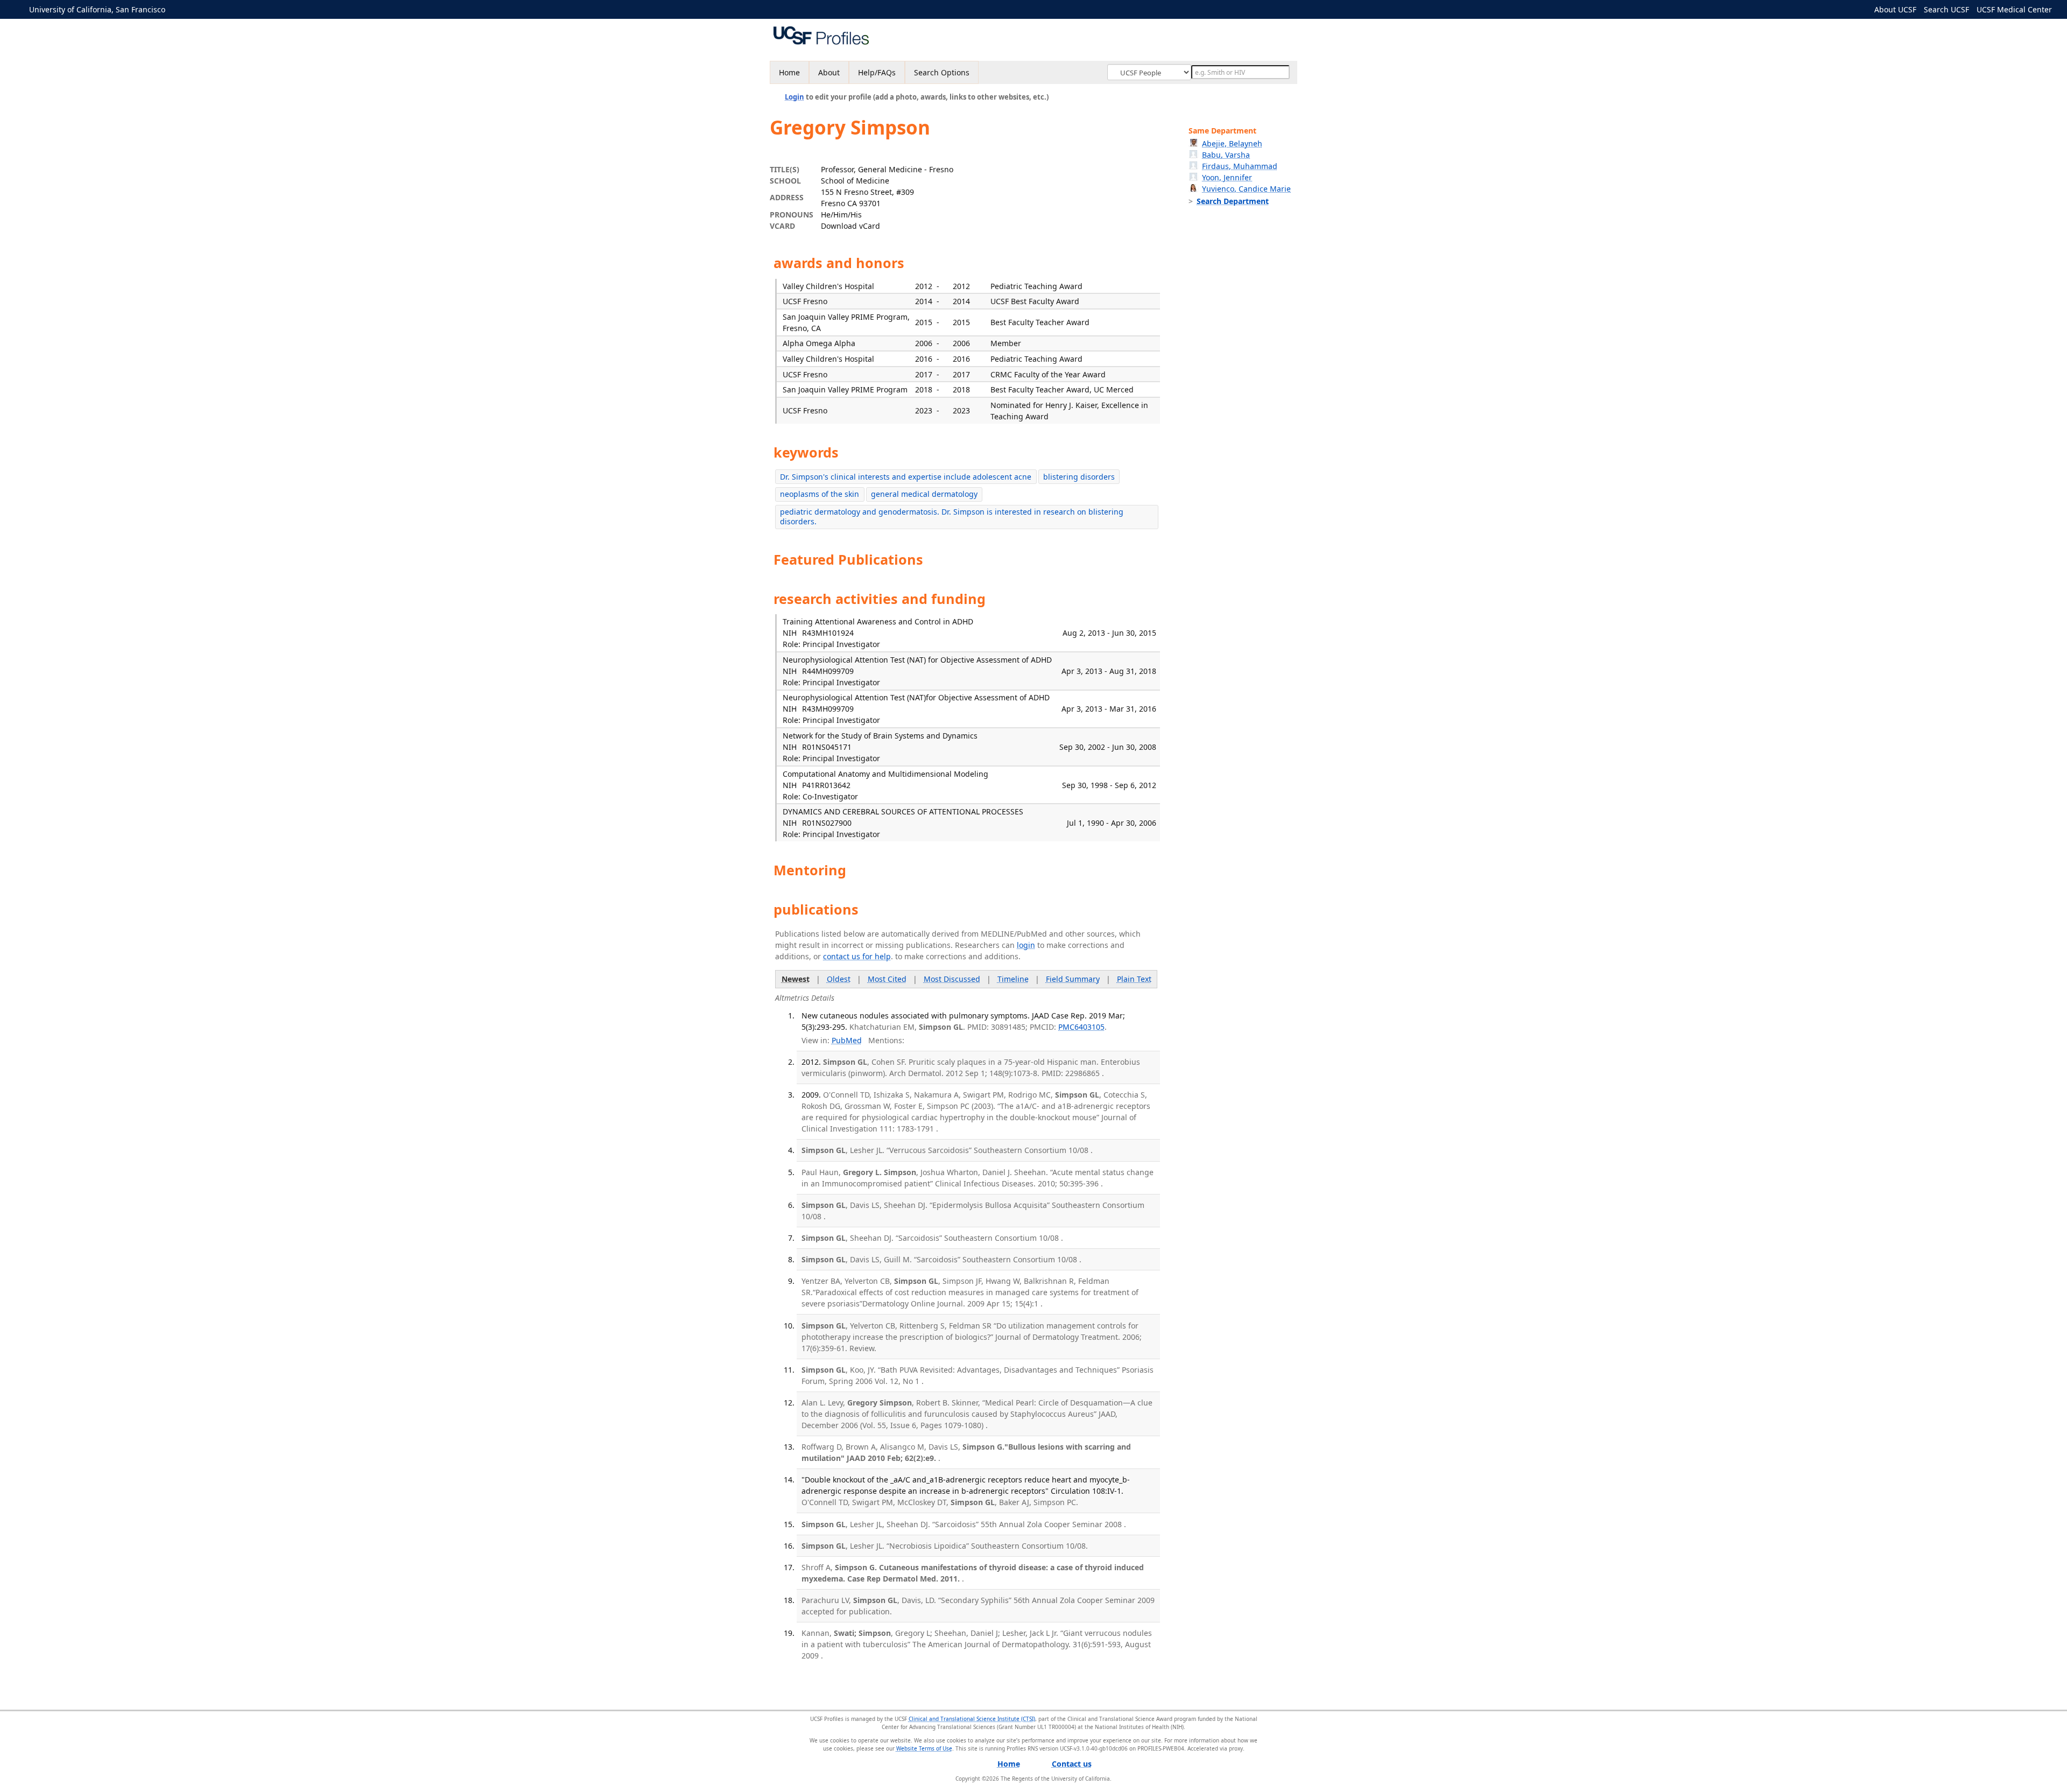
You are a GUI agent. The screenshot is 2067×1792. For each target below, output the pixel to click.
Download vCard (850, 226)
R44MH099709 (828, 671)
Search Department (1233, 201)
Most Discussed (952, 979)
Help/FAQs (877, 72)
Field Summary (1073, 979)
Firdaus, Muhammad (1240, 166)
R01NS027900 (827, 823)
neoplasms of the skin (820, 494)
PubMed (847, 1040)
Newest (796, 979)
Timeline (1013, 979)
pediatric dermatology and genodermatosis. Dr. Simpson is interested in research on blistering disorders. (952, 516)
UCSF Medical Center (2014, 9)
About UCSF (1895, 9)
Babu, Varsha (1226, 155)
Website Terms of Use (924, 1748)
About (829, 72)
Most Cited (887, 979)
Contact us (1072, 1764)
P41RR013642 (826, 785)
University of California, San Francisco (97, 9)
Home (789, 72)
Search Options (942, 72)
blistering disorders (1079, 477)
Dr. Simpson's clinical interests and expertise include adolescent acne (906, 477)
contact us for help (857, 956)
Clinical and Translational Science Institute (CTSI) (972, 1719)
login (1026, 945)
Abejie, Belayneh (1232, 143)
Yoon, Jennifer (1227, 177)
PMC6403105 (1081, 1027)
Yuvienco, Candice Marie (1246, 189)
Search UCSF (1946, 9)
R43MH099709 (828, 709)
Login (795, 97)
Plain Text (1134, 979)
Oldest (839, 979)
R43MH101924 (828, 633)
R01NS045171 (827, 747)
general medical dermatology (924, 494)
